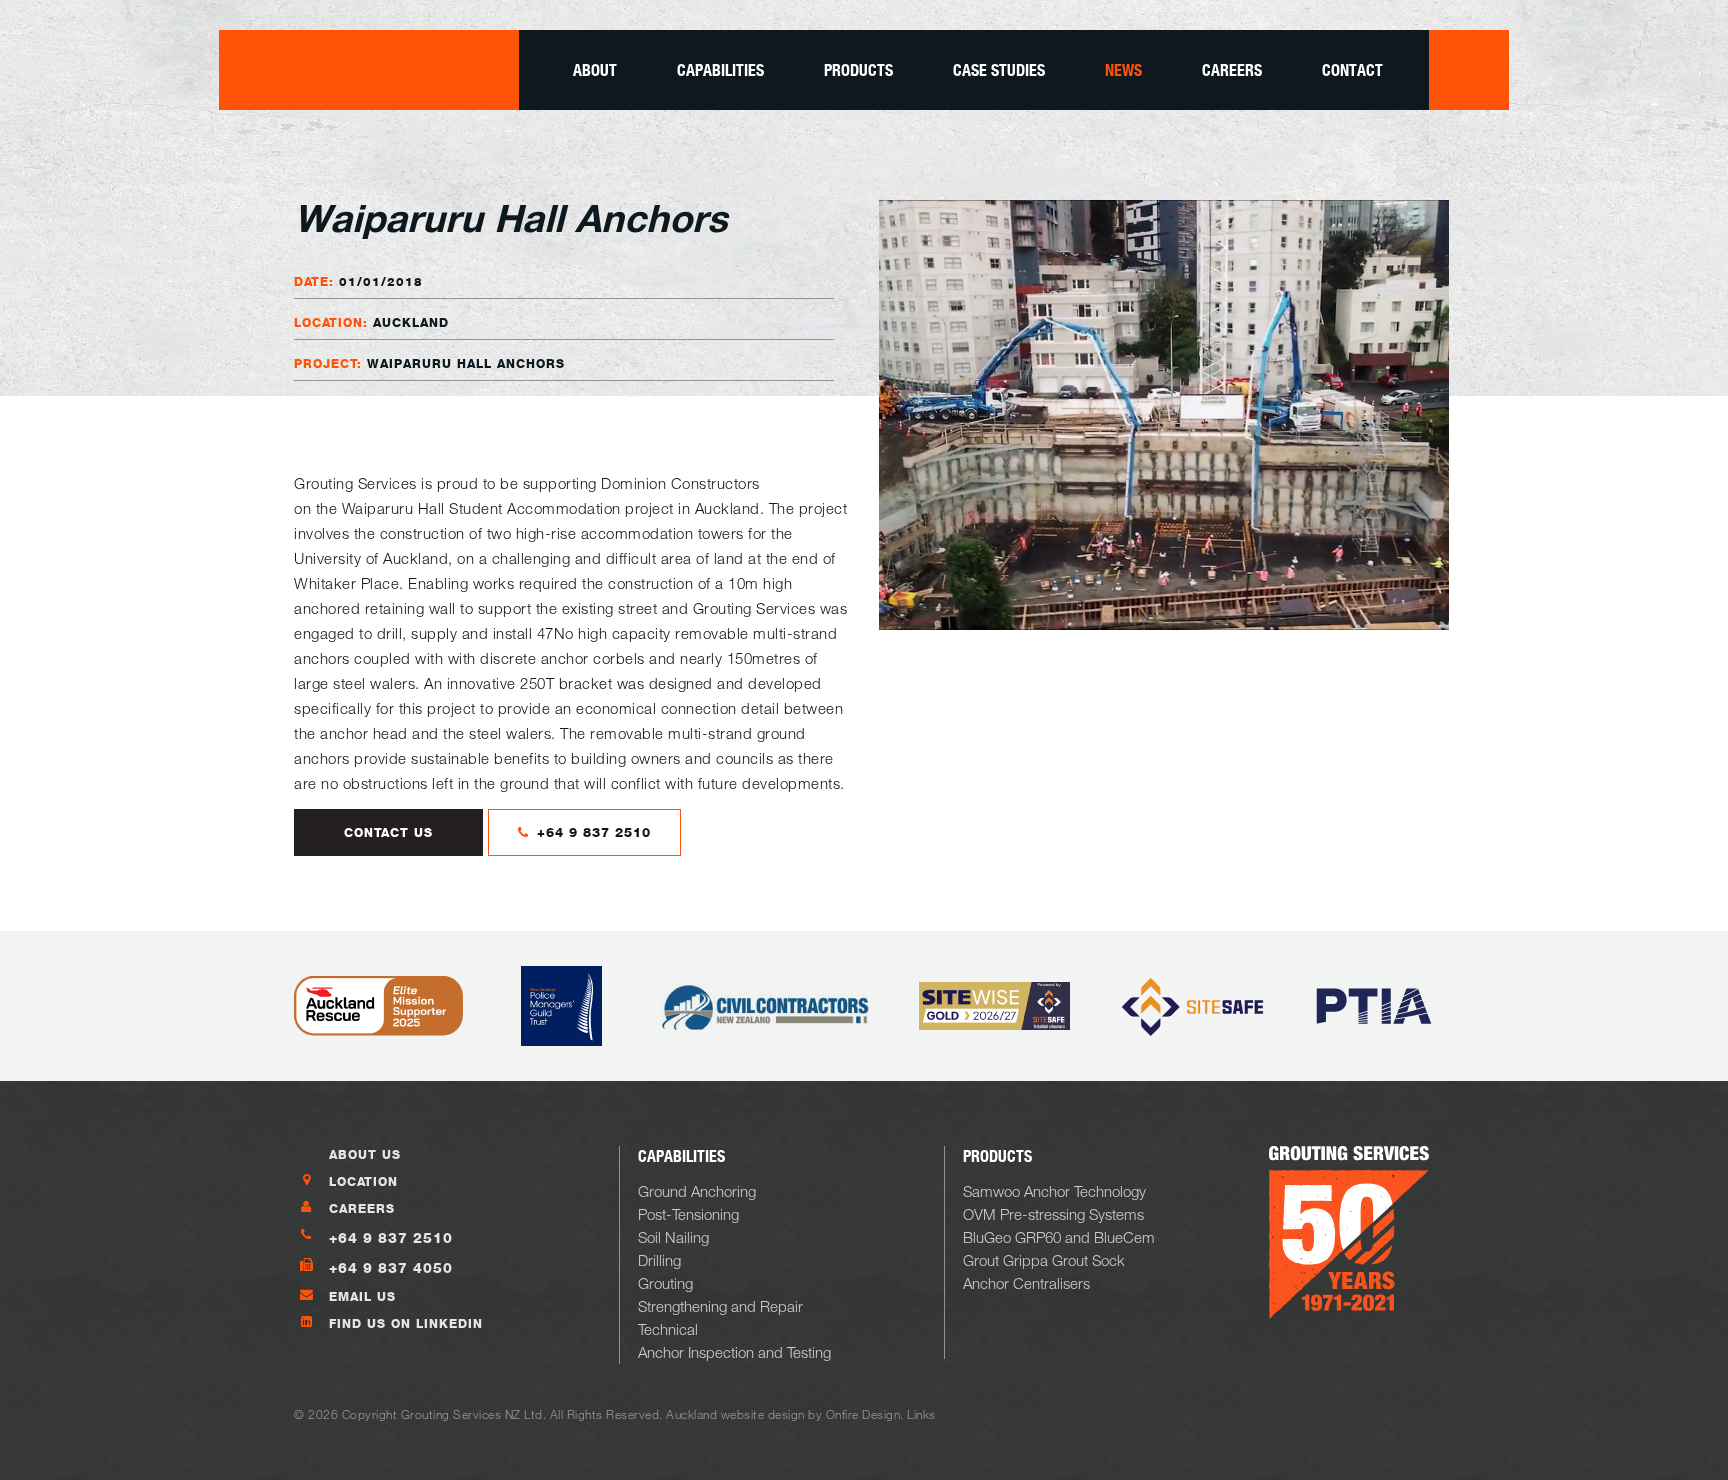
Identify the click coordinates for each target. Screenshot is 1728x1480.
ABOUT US (365, 1154)
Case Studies (999, 69)
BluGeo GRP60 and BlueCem (1059, 1237)
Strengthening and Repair (720, 1306)
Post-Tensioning (688, 1214)
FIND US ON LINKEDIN (406, 1323)
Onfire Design (863, 1414)
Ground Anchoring (697, 1191)
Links (921, 1414)
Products (858, 69)
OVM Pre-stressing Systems (1053, 1214)
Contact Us (388, 832)
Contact (1352, 69)
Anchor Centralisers (1026, 1283)
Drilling (659, 1260)
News (1123, 69)
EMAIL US (362, 1296)
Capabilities (720, 69)
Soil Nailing (673, 1237)
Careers (1232, 69)
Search (1469, 70)
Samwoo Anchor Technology (1054, 1191)
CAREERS (362, 1208)
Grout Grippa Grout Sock (1044, 1260)
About (595, 69)
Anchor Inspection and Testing (734, 1352)
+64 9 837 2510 (591, 832)
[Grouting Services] (369, 70)
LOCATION (363, 1181)
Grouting (665, 1283)
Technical (668, 1329)
